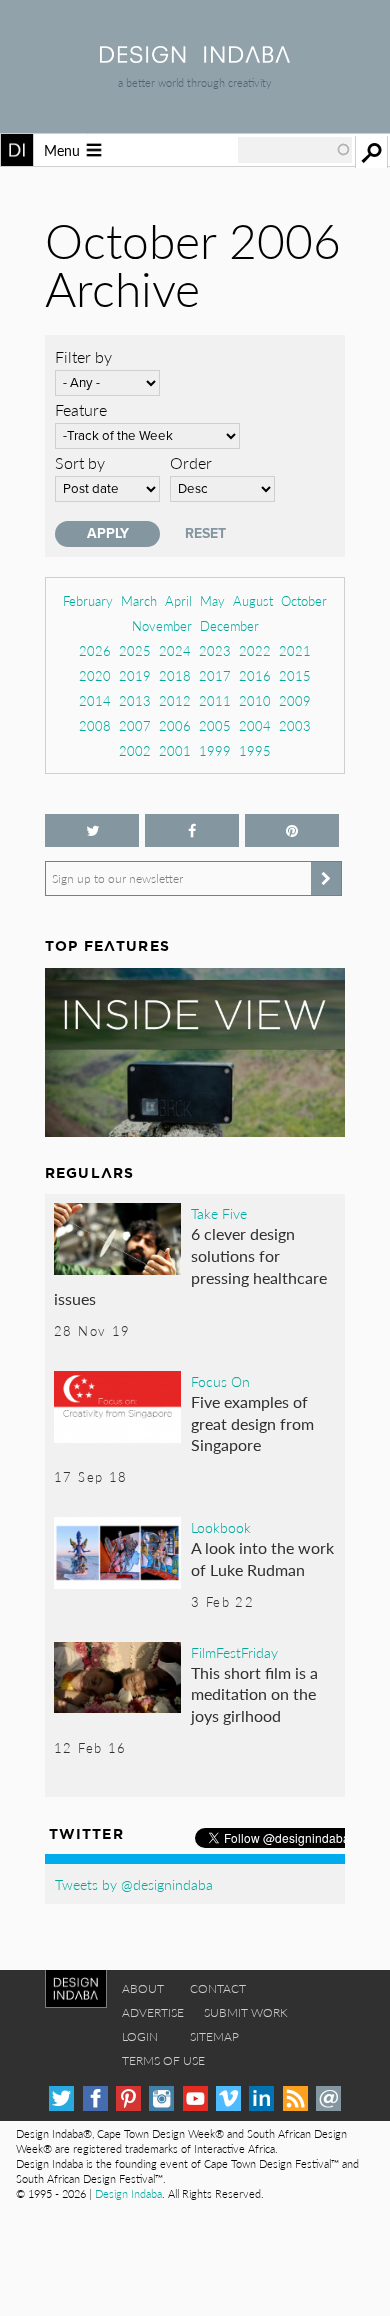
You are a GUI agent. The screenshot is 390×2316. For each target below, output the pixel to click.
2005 (215, 725)
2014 (95, 700)
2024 (175, 650)
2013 (135, 700)
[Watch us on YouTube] (195, 2098)
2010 (255, 700)
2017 (215, 675)
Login (140, 2036)
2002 (135, 750)
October (304, 600)
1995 (255, 750)
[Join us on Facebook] (192, 830)
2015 (295, 675)
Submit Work (246, 2012)
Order (191, 462)
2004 (255, 725)
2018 (175, 675)
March (139, 600)
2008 (95, 725)
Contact (218, 1988)
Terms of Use (163, 2060)
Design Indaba (128, 2193)
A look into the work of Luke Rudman (262, 1558)
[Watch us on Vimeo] (228, 2098)
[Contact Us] (328, 2098)
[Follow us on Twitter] (92, 830)
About (143, 1988)
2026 (95, 650)
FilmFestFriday (234, 1652)
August (253, 600)
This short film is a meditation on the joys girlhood (254, 1694)
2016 (255, 675)
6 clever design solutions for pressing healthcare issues (190, 1266)
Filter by (83, 356)
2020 (95, 675)
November (162, 625)
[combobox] (295, 150)
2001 (175, 750)
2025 (135, 650)
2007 (135, 725)
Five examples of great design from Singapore (252, 1423)
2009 (295, 700)
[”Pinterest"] (292, 830)
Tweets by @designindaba (134, 1884)
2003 (295, 725)
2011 (215, 700)
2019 (135, 675)
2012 (175, 700)
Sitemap (214, 2036)
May (212, 600)
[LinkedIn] (261, 2098)
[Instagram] (161, 2098)
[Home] (195, 56)
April (178, 600)
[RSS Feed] (295, 2098)
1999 (215, 750)
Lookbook (221, 1527)
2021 (295, 650)
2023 (215, 650)
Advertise (153, 2012)
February (88, 600)
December (229, 625)
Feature (81, 409)
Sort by (80, 462)
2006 (175, 725)
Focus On (220, 1381)
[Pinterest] (128, 2098)
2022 (255, 650)
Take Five (219, 1213)
